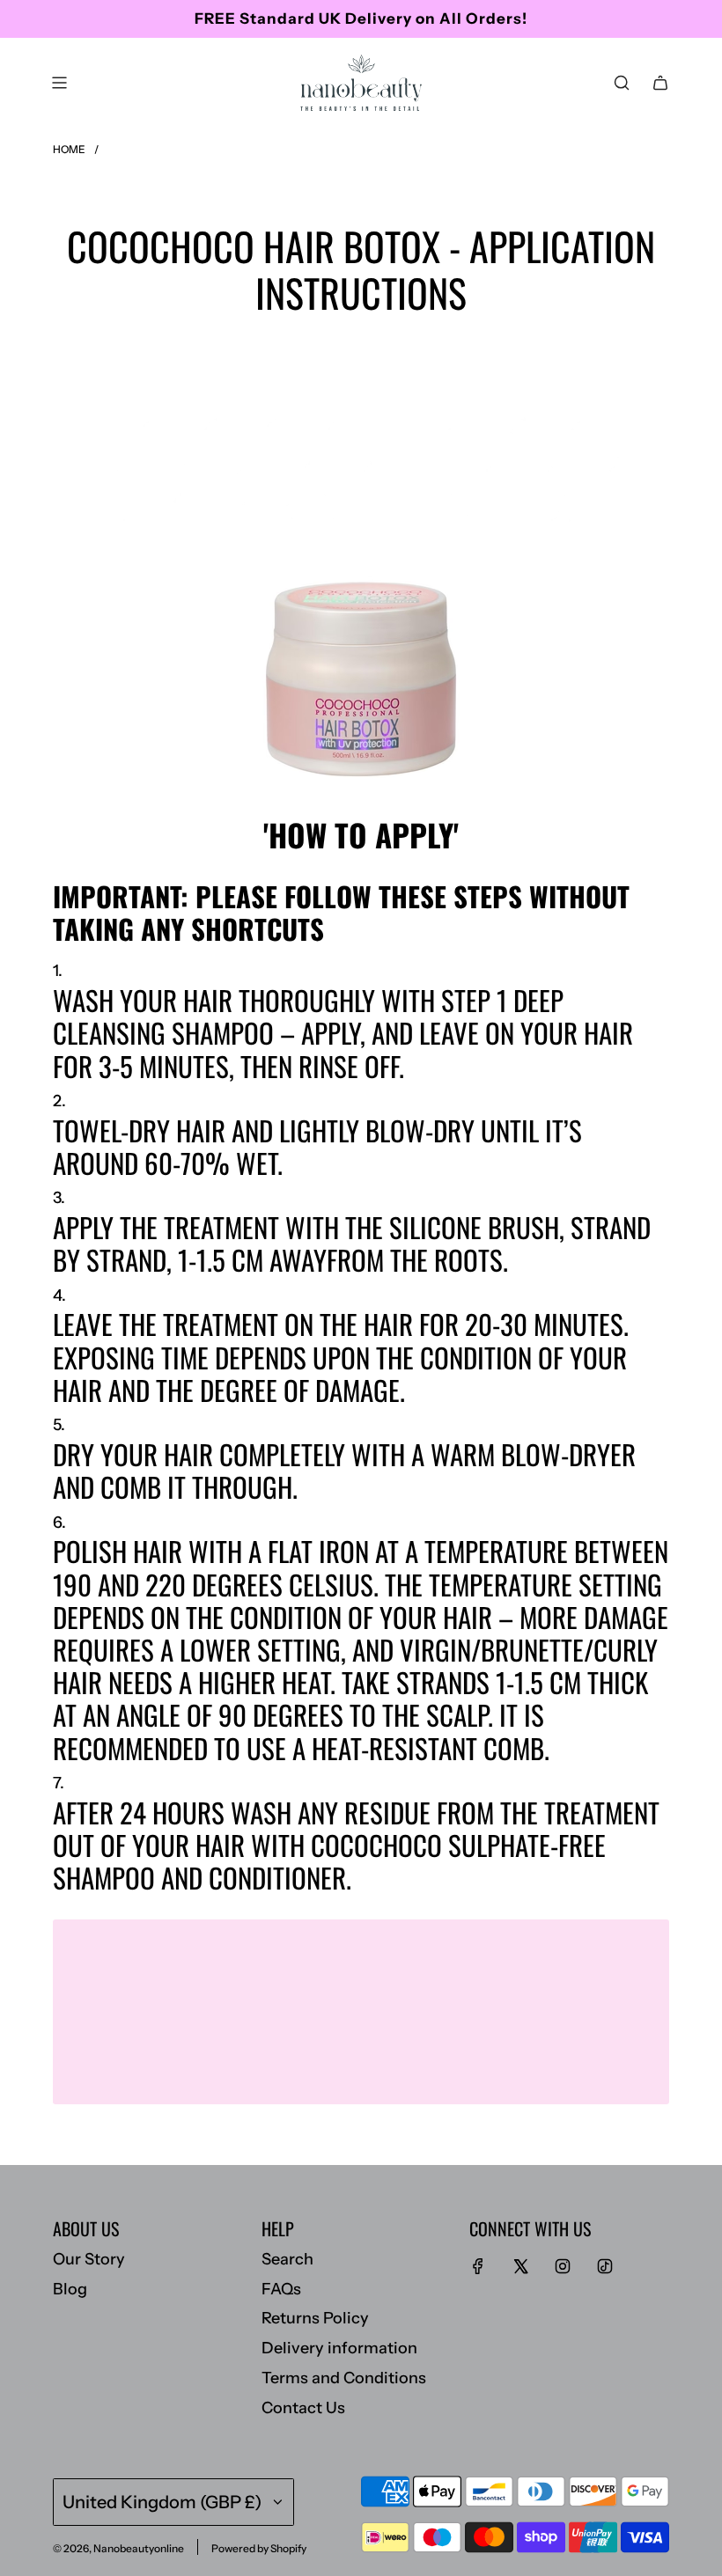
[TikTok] (605, 2266)
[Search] (622, 83)
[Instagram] (563, 2266)
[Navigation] (59, 83)
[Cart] (660, 83)
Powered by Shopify (259, 2548)
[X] (520, 2266)
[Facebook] (478, 2266)
